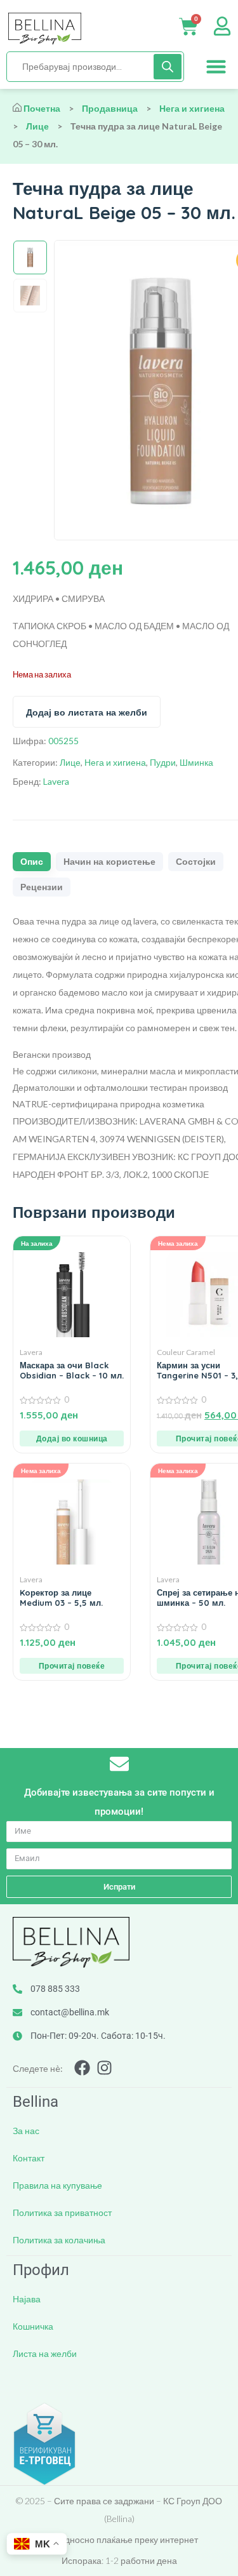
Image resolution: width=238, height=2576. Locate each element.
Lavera (56, 781)
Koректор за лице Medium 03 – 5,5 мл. (61, 1598)
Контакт (29, 2158)
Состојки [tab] (196, 862)
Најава (27, 2299)
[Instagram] (104, 2068)
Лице (37, 126)
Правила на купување (57, 2185)
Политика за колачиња (59, 2240)
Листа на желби (45, 2353)
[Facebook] (82, 2068)
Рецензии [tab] (42, 887)
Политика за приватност (62, 2212)
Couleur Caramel (186, 1352)
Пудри (163, 762)
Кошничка (33, 2326)
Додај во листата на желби (87, 712)
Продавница (110, 108)
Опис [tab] (32, 862)
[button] (216, 67)
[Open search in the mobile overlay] (95, 67)
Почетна (42, 108)
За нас (26, 2131)
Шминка (196, 762)
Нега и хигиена (192, 108)
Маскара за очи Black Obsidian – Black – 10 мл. (72, 1370)
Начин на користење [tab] (109, 862)
